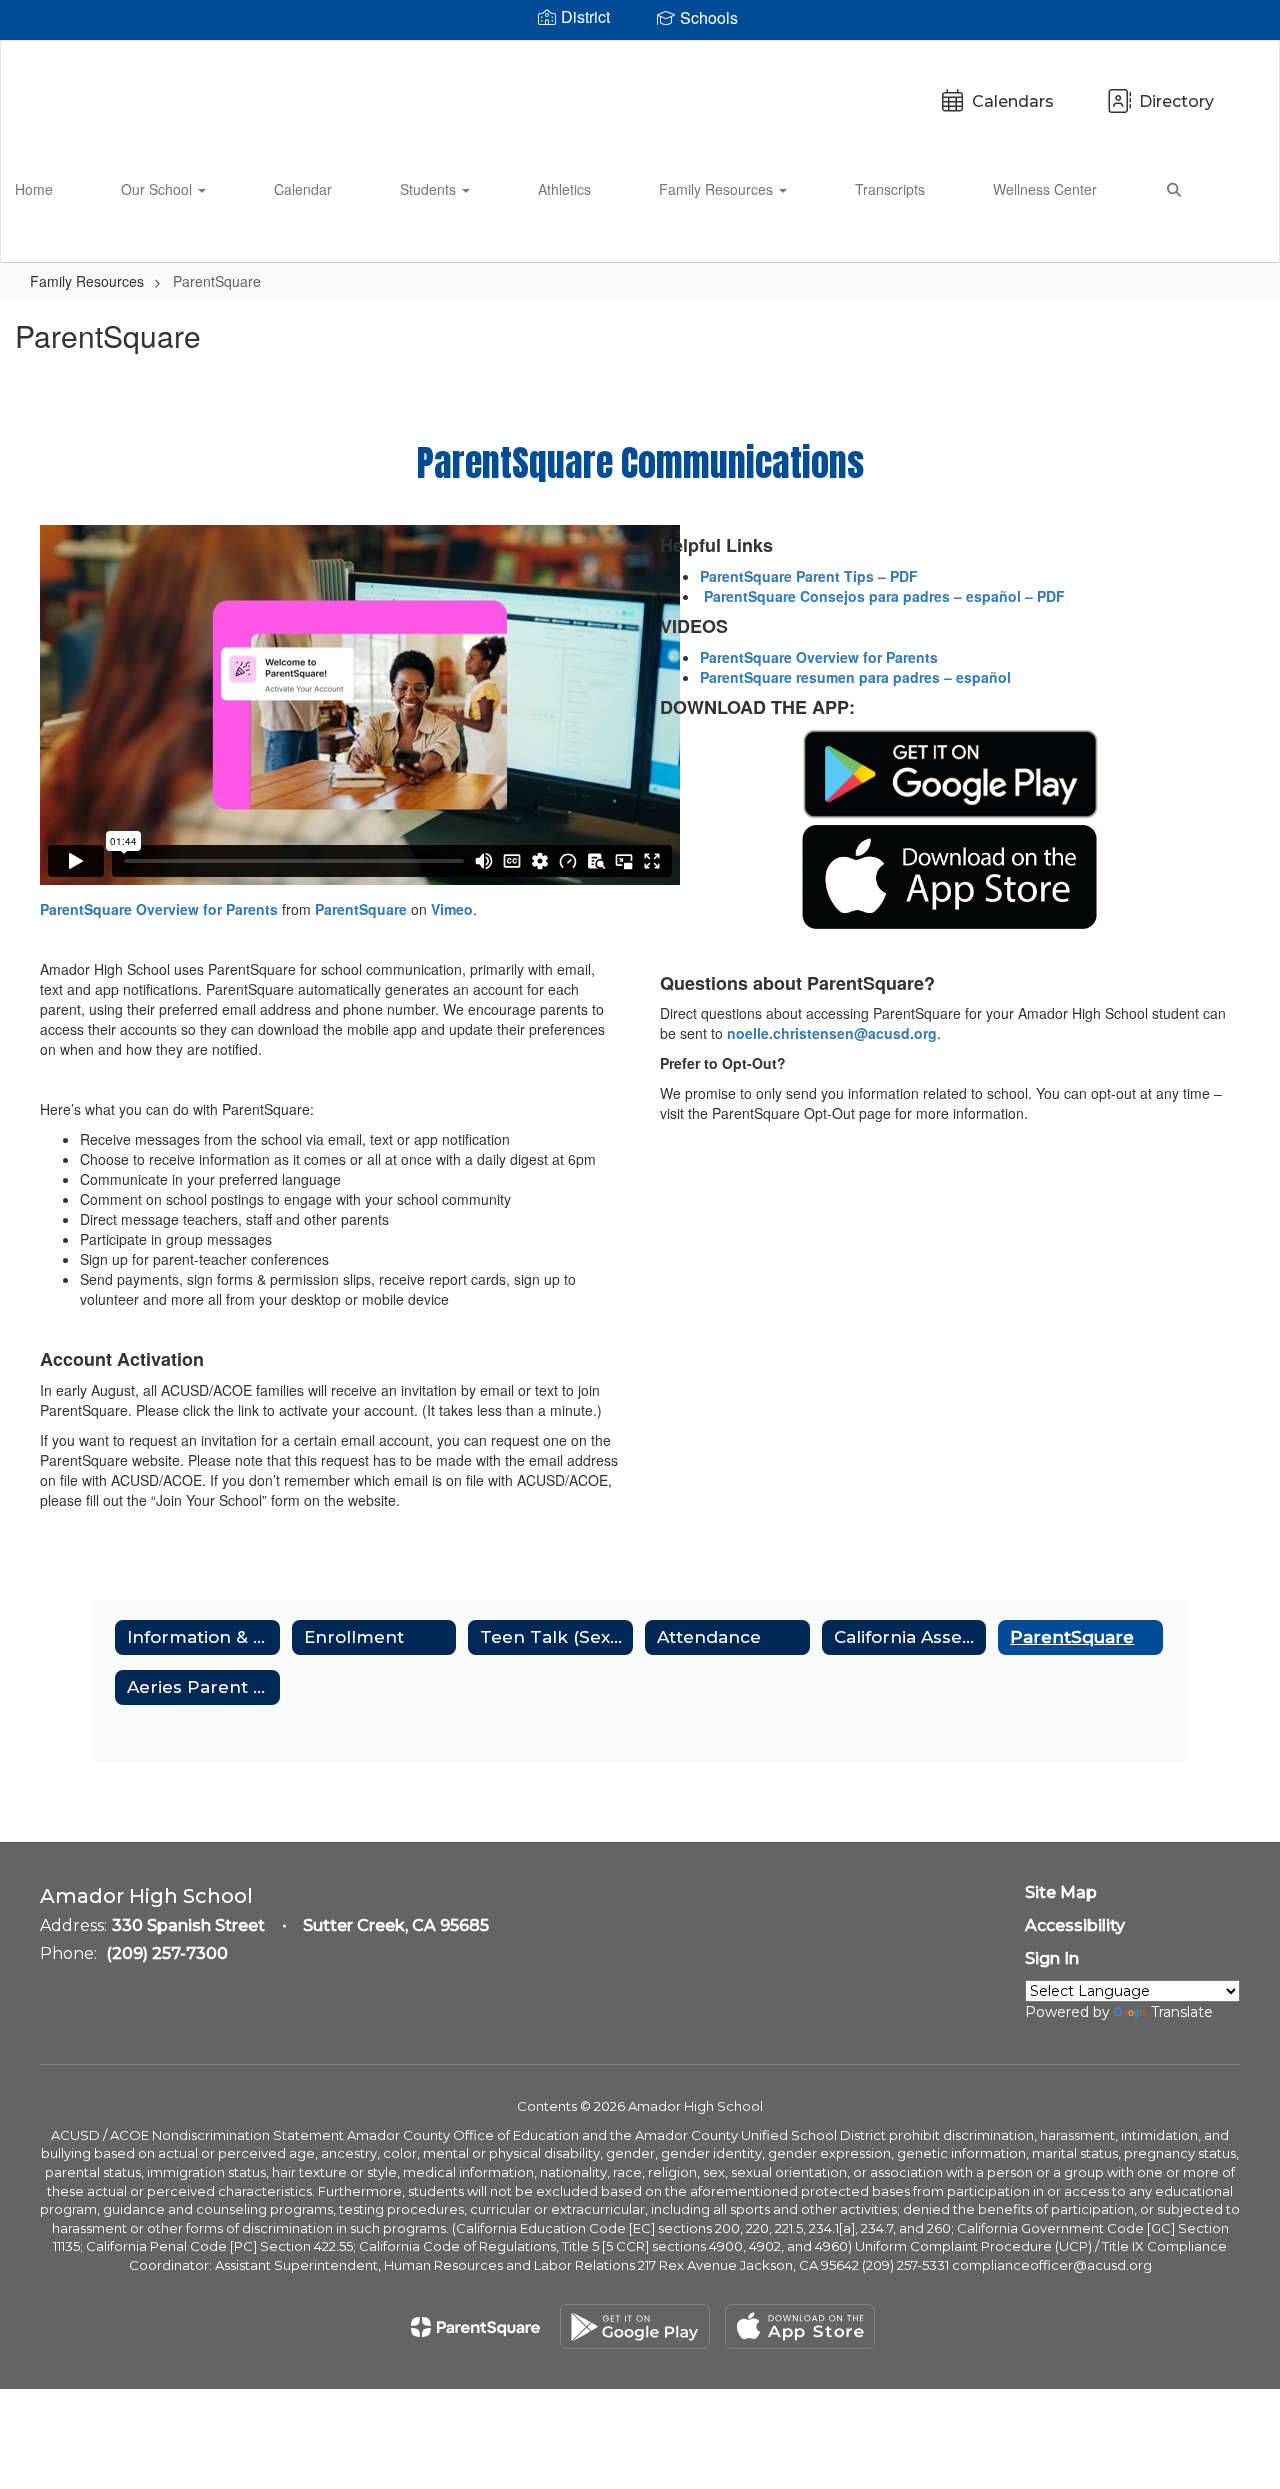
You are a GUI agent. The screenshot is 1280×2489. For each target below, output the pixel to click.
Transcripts (890, 189)
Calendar (303, 189)
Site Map (1061, 1892)
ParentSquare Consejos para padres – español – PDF (882, 596)
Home (34, 189)
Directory (1176, 101)
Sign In (1052, 1958)
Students (430, 189)
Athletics (564, 189)
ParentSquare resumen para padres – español (855, 677)
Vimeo (452, 909)
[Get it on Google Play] (635, 2326)
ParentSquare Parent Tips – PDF (809, 576)
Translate (1182, 2012)
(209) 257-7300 (167, 1953)
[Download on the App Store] (800, 2326)
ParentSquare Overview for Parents (159, 909)
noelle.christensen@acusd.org (832, 1033)
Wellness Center (1045, 189)
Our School (158, 189)
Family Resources (718, 189)
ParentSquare (361, 909)
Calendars (1013, 101)
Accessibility (1075, 1925)
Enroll (1230, 238)
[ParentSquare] (475, 2327)
